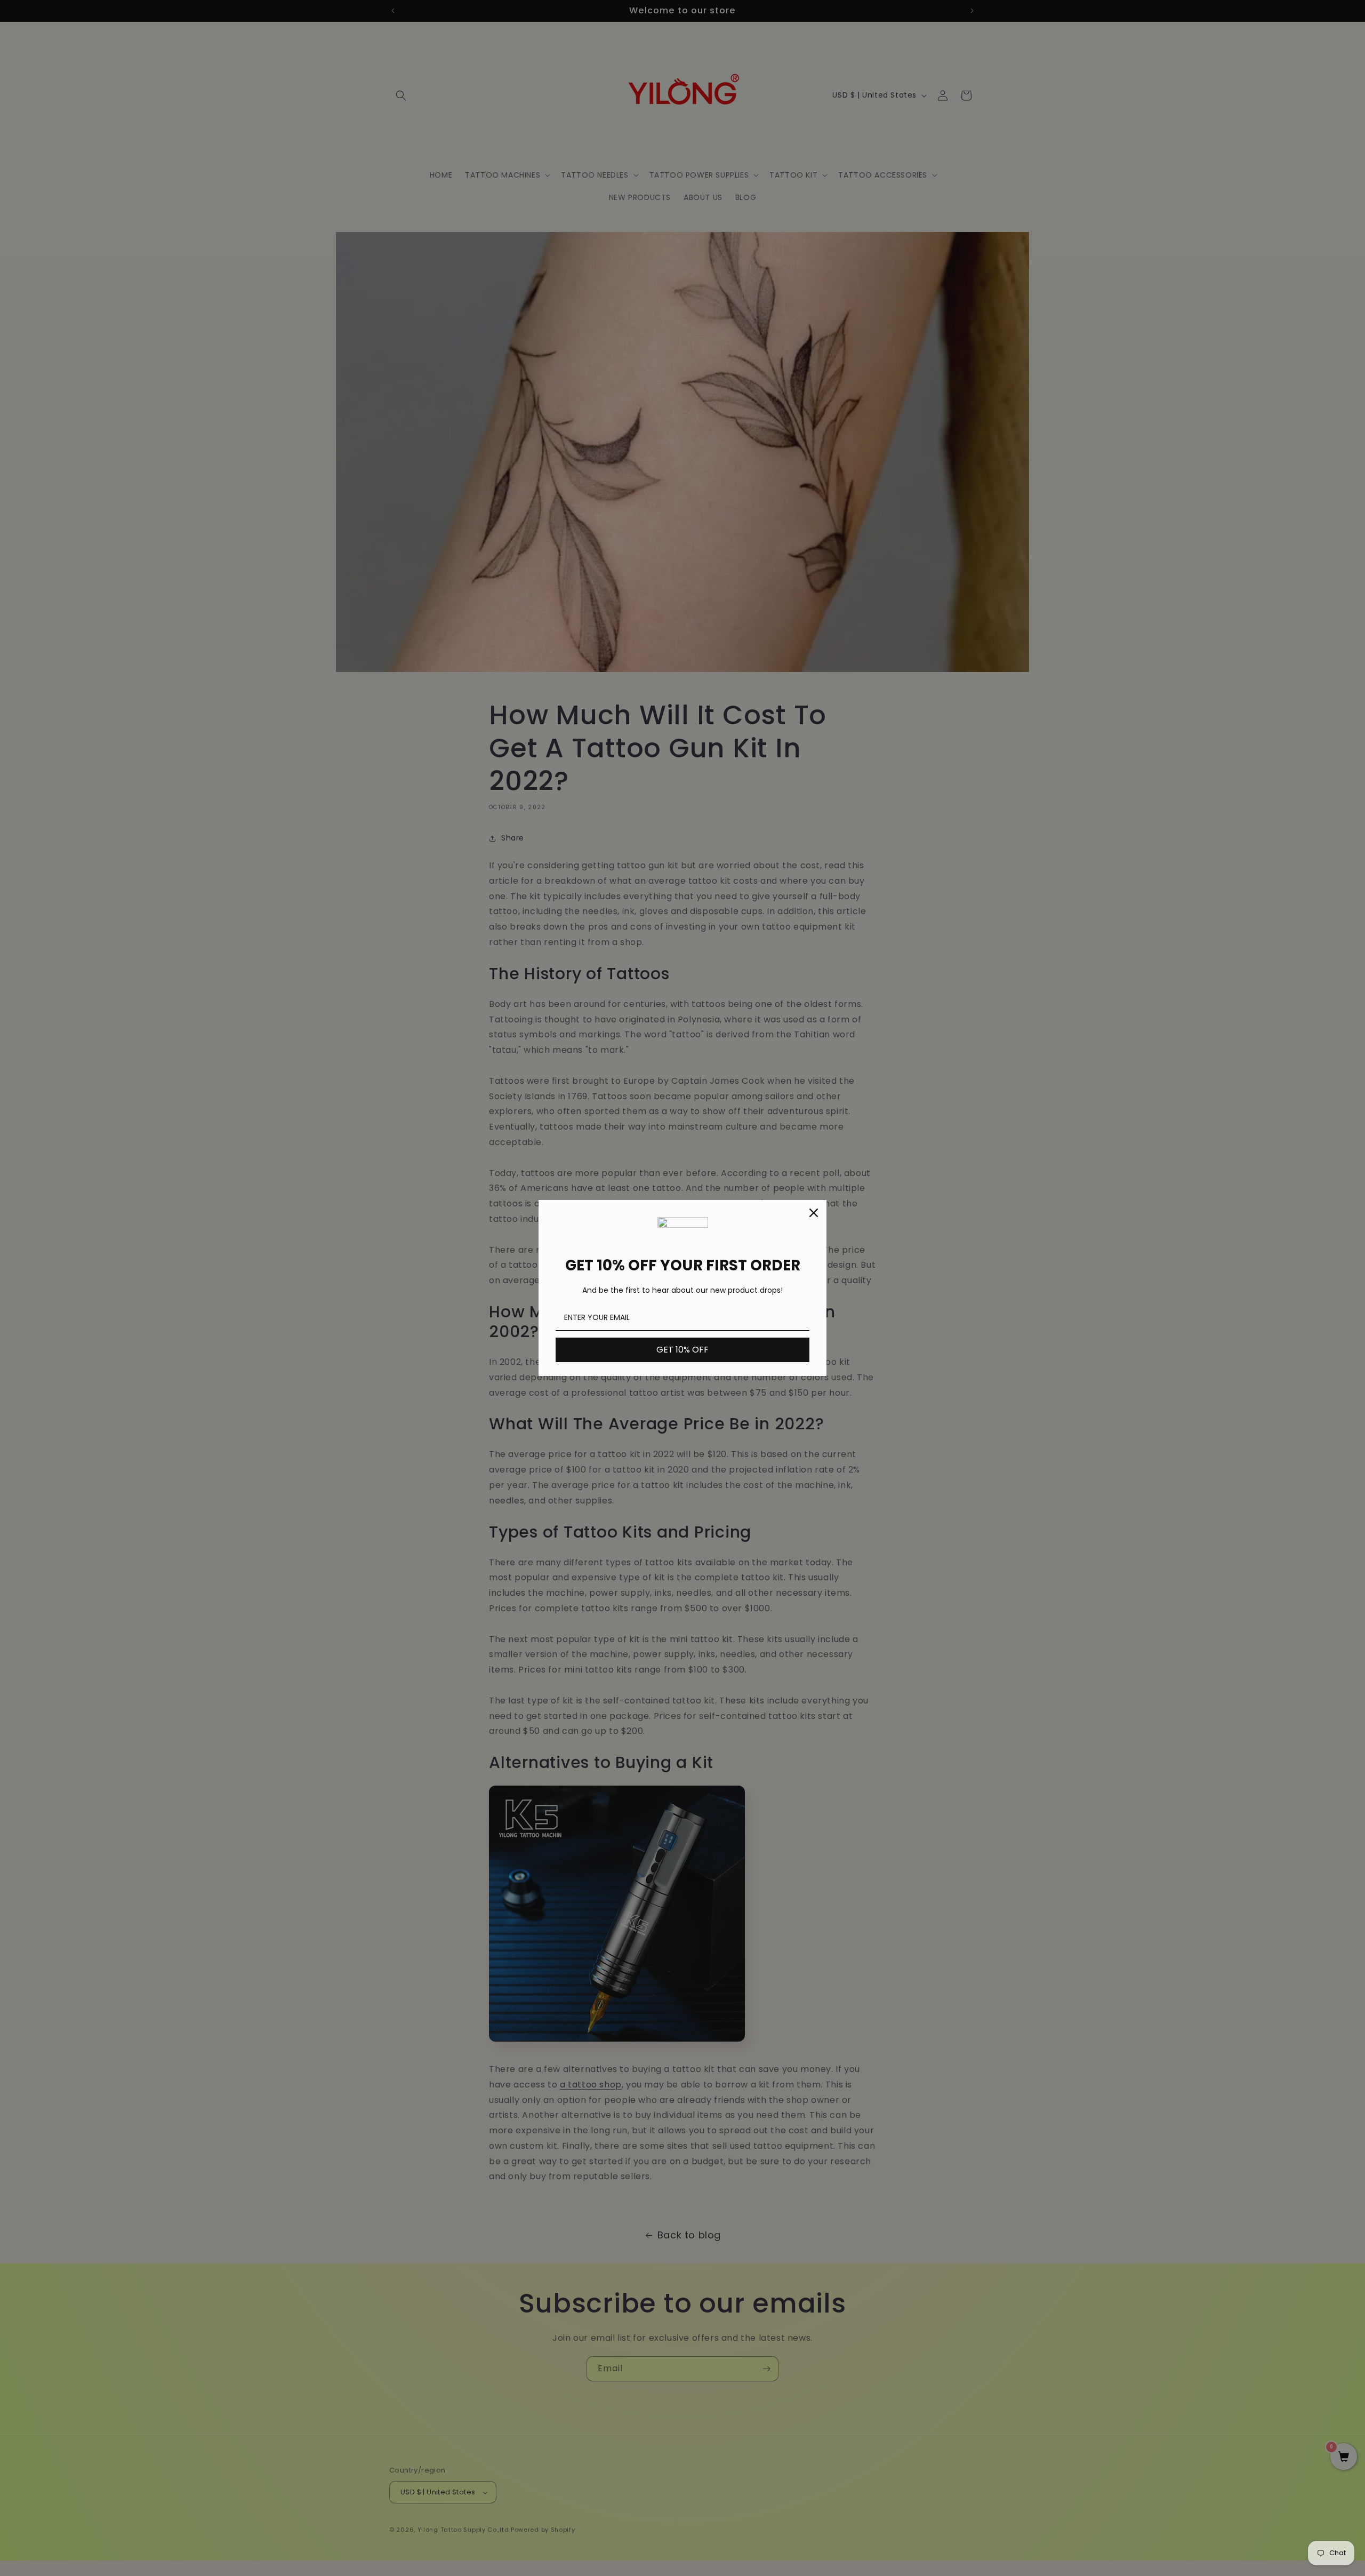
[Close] (814, 1213)
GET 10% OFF (682, 1350)
